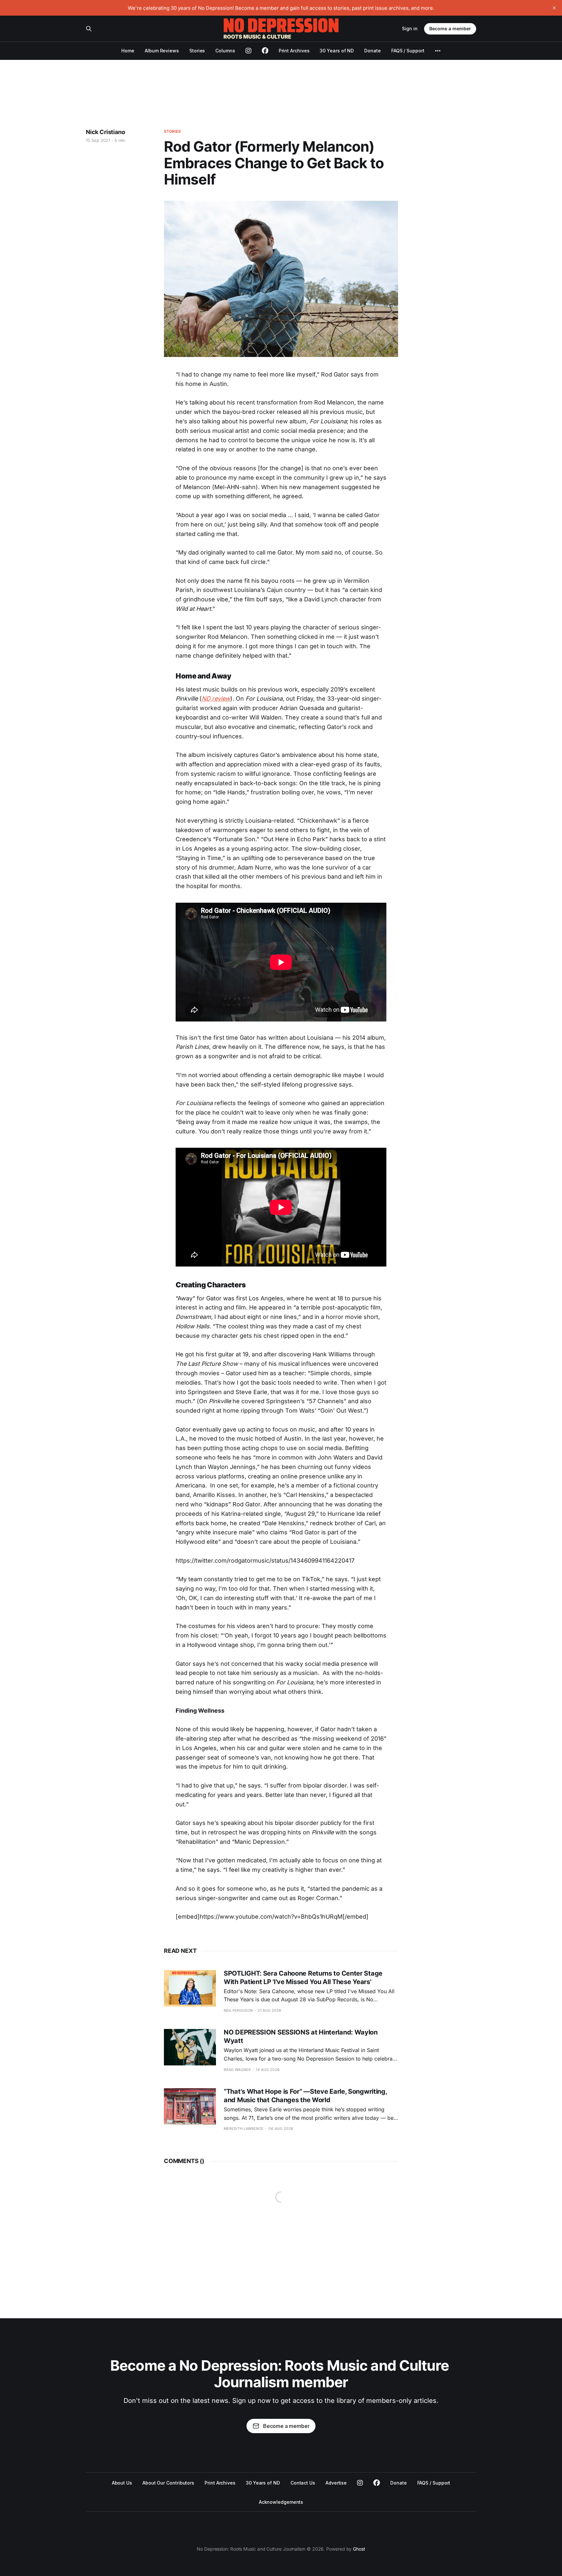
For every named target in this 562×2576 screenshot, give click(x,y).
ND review (216, 699)
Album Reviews (162, 51)
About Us (122, 2483)
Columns (225, 51)
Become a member (450, 28)
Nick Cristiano (105, 132)
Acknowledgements (281, 2502)
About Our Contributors (168, 2483)
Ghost (359, 2549)
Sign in (410, 28)
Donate (373, 51)
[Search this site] (89, 29)
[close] (554, 8)
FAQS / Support (408, 51)
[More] (438, 51)
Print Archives (294, 51)
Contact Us (303, 2483)
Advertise (336, 2483)
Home (128, 51)
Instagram (360, 2483)
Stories (197, 51)
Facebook (377, 2483)
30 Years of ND (337, 51)
